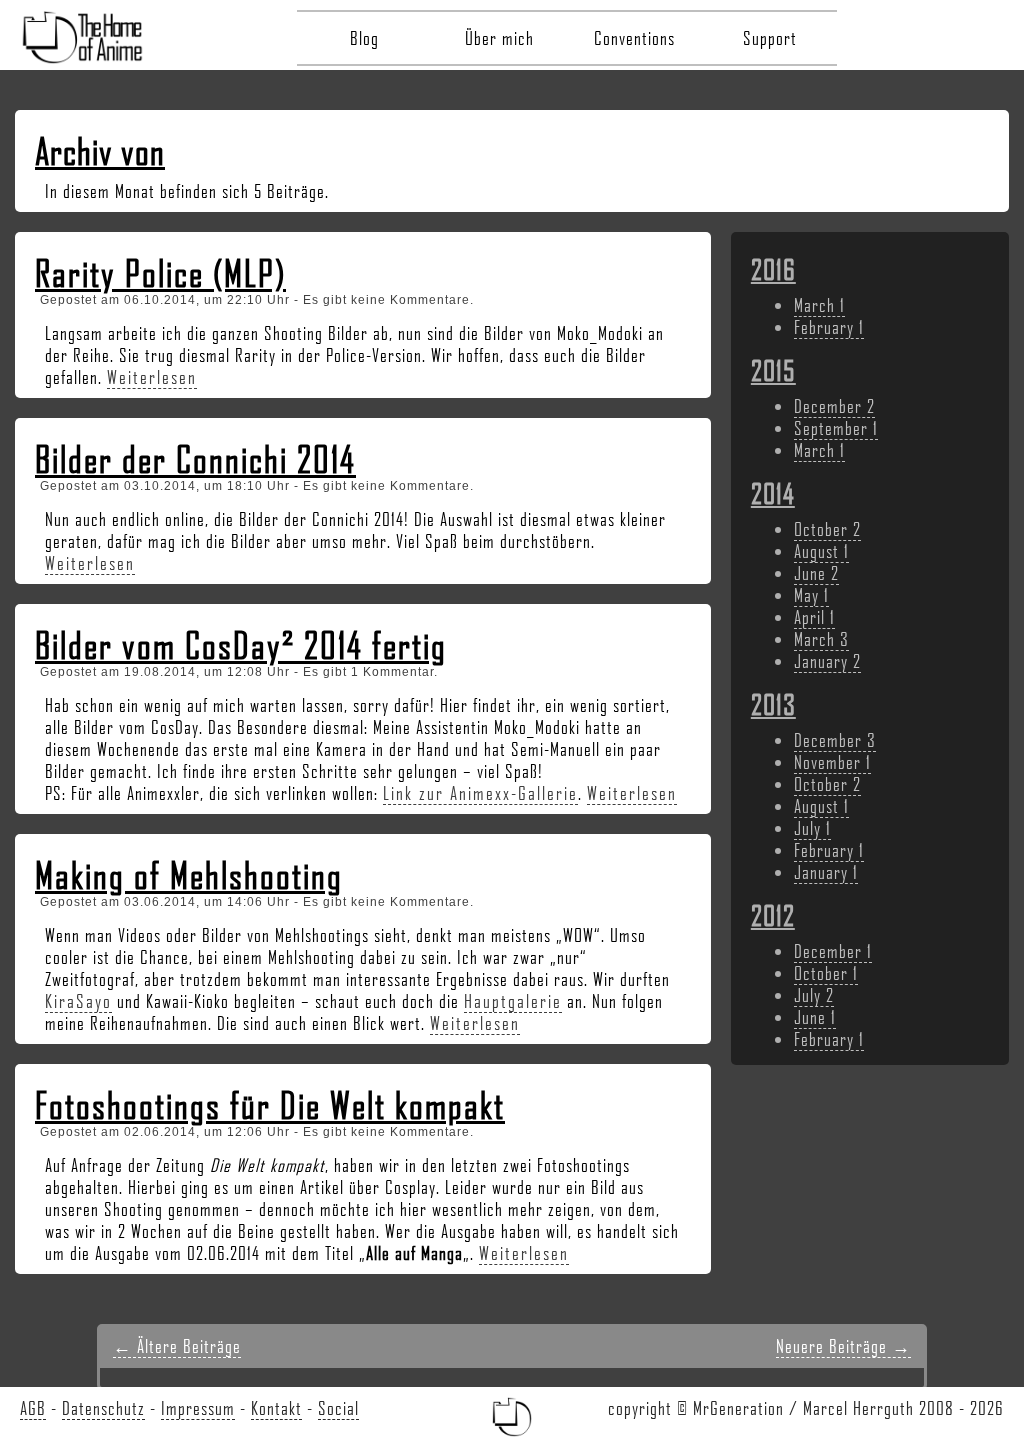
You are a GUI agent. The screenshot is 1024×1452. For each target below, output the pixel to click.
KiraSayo (78, 1001)
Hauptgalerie (513, 1001)
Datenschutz (103, 1408)
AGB (33, 1408)
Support (770, 38)
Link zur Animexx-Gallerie (480, 793)
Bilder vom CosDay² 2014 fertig (241, 645)
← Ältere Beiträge (177, 1346)
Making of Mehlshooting (189, 875)
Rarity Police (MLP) (160, 273)
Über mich (499, 38)
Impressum (198, 1408)
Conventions (634, 38)
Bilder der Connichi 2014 (195, 459)
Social (338, 1408)
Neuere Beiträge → (843, 1346)
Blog (364, 38)
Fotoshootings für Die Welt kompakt (270, 1105)
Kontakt (276, 1408)
